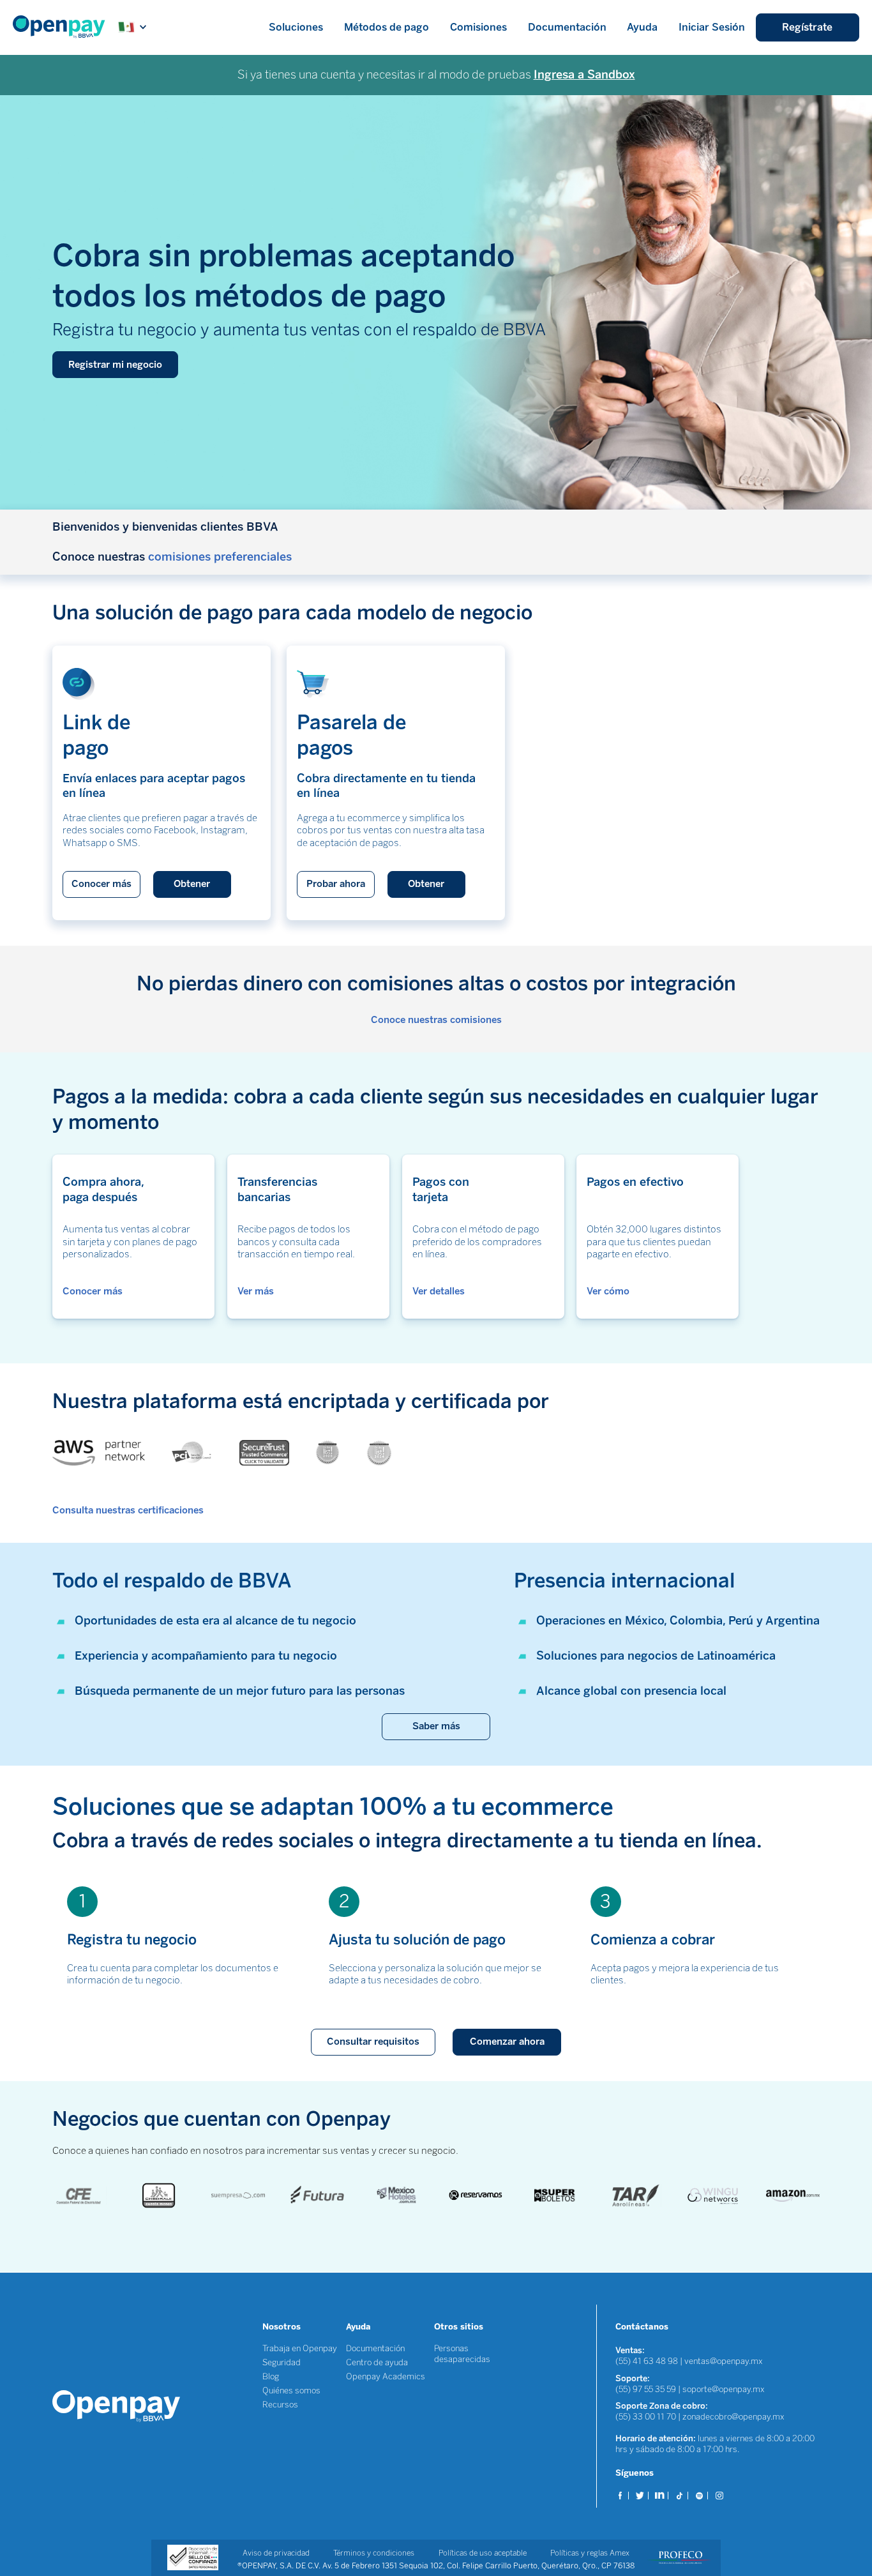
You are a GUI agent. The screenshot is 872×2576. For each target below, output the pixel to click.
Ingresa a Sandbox (584, 75)
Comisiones (478, 27)
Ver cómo (608, 1291)
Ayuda (642, 27)
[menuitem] (65, 27)
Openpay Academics (386, 2376)
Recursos (280, 2405)
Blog (271, 2376)
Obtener (192, 884)
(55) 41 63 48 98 (647, 2361)
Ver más (256, 1291)
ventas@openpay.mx (724, 2361)
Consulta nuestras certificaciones (128, 1510)
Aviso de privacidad (276, 2553)
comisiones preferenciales (220, 557)
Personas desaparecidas (462, 2354)
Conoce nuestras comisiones (436, 1020)
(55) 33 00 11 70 (646, 2417)
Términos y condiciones (374, 2553)
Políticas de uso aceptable (483, 2553)
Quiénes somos (291, 2390)
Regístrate (807, 27)
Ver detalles (439, 1291)
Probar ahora (336, 884)
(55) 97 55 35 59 (647, 2389)
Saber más (436, 1726)
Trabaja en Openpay (300, 2348)
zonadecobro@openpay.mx (733, 2417)
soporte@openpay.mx (724, 2389)
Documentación (567, 27)
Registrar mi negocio (115, 365)
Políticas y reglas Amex (590, 2553)
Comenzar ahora (507, 2042)
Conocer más (101, 884)
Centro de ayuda (377, 2362)
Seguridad (282, 2362)
